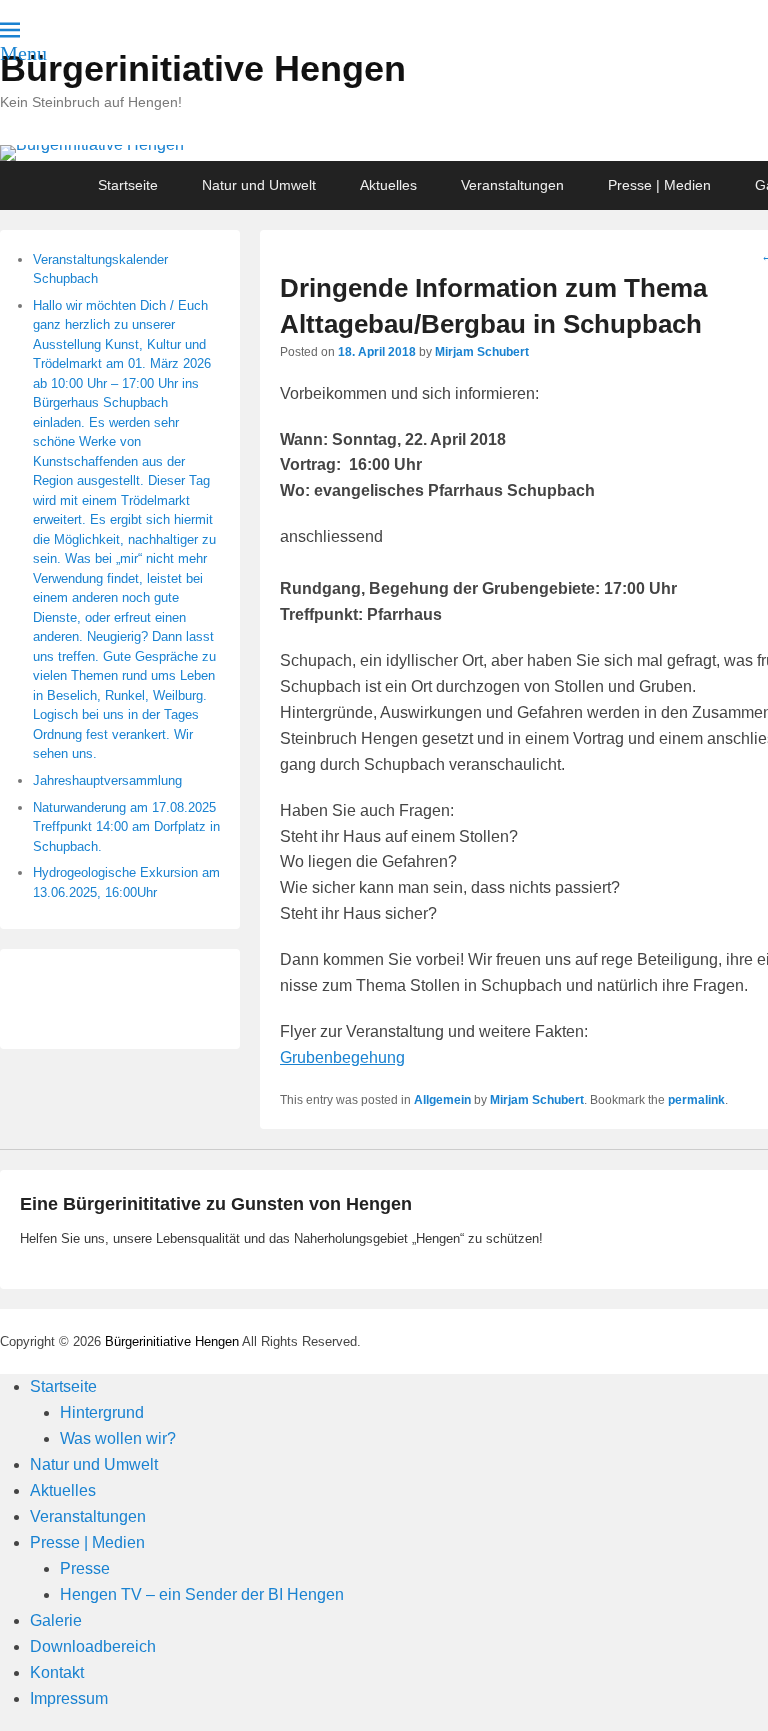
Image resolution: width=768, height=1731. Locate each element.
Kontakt (57, 1672)
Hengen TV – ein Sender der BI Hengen (202, 1594)
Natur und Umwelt (259, 185)
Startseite (128, 185)
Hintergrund (102, 1412)
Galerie (56, 1620)
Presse (85, 1568)
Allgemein (442, 1100)
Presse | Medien (659, 185)
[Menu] (10, 30)
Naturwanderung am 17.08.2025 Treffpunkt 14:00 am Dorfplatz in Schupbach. (126, 827)
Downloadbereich (93, 1646)
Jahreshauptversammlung (107, 780)
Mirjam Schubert (482, 352)
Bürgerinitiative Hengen (203, 68)
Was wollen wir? (118, 1438)
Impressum (69, 1698)
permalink (696, 1100)
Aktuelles (388, 185)
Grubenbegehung (342, 1057)
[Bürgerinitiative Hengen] (384, 153)
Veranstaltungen (512, 185)
